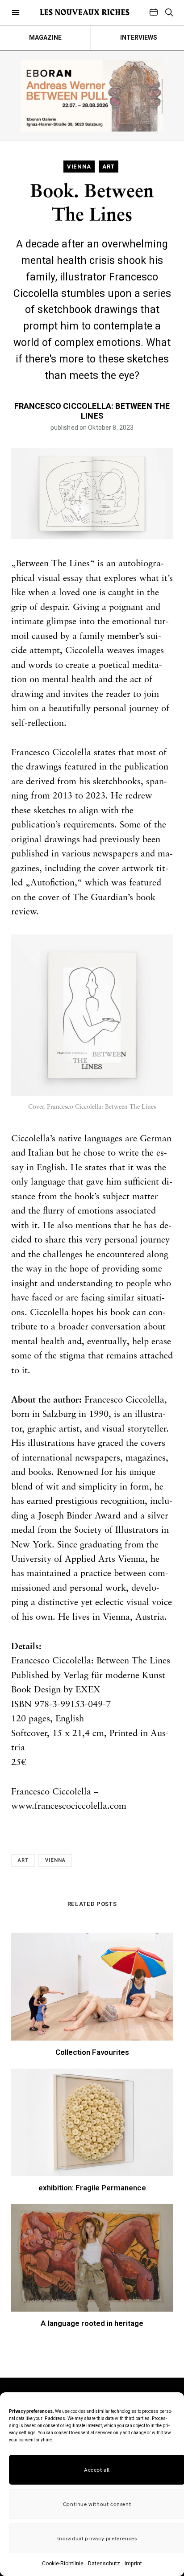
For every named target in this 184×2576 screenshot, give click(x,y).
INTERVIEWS (139, 38)
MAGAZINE (45, 38)
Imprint (133, 2564)
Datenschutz (104, 2564)
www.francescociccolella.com (69, 1806)
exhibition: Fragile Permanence (92, 2188)
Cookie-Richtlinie (63, 2564)
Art (23, 1860)
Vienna (55, 1860)
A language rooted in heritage (92, 2323)
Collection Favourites (92, 2052)
